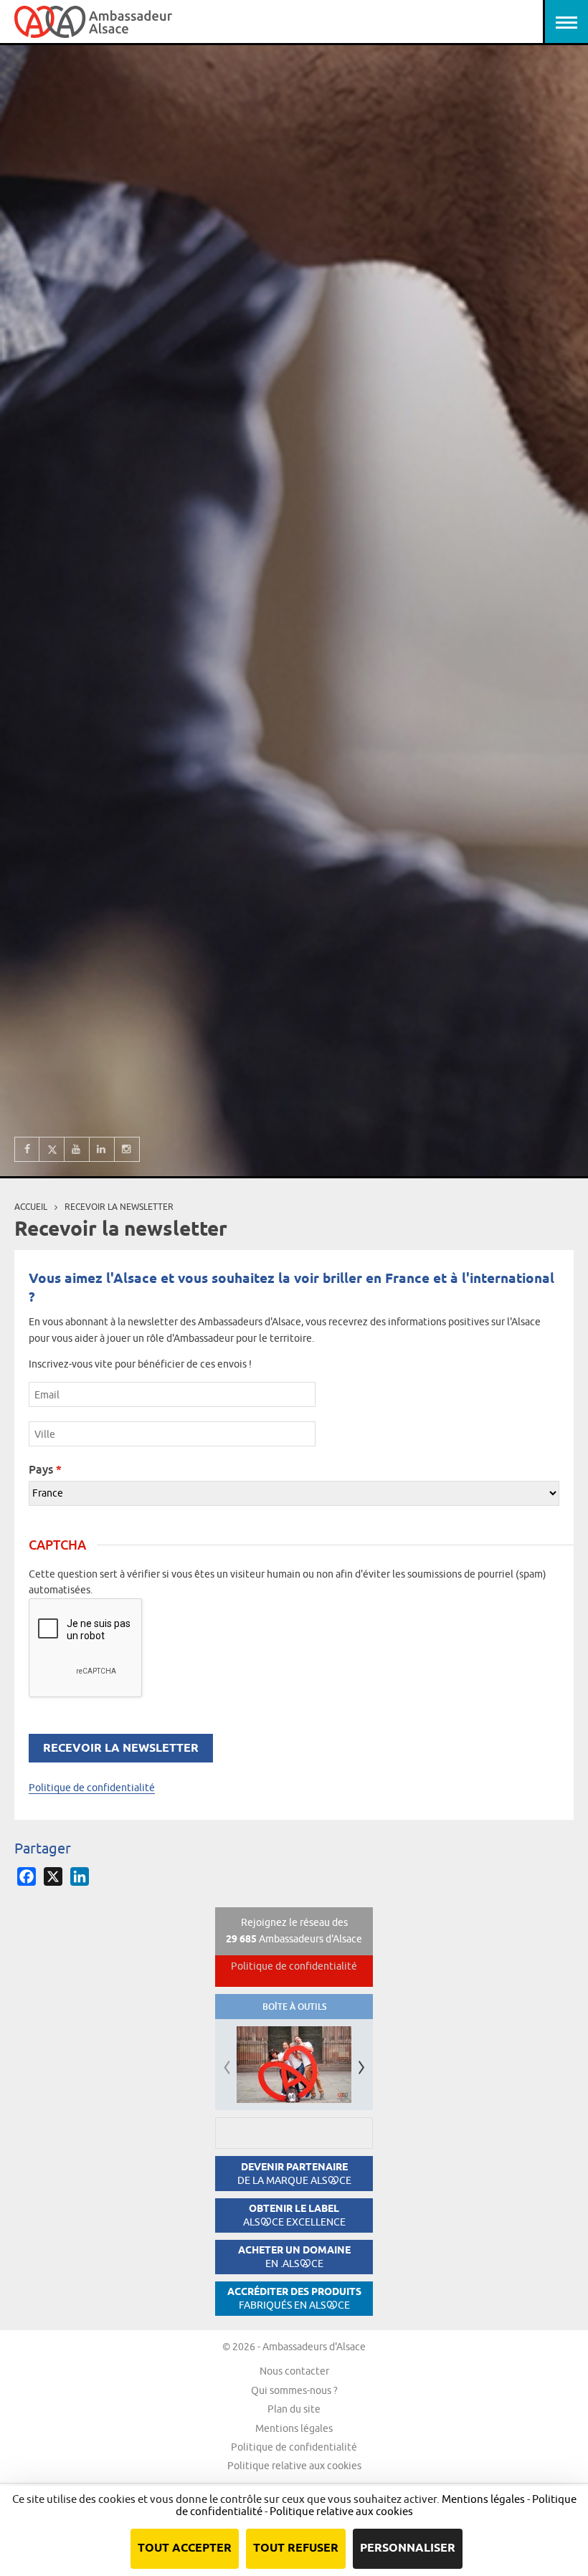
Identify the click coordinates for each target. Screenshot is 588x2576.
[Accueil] (93, 22)
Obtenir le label (294, 2215)
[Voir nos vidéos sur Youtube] (77, 1149)
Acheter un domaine (294, 2257)
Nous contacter (294, 2371)
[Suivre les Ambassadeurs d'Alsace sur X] (52, 1149)
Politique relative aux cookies (294, 2466)
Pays (45, 1469)
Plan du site (294, 2409)
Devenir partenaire (294, 2174)
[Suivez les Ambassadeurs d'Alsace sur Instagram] (127, 1149)
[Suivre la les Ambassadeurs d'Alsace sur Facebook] (27, 1149)
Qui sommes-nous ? (294, 2390)
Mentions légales (294, 2428)
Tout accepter (185, 2548)
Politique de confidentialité (92, 1788)
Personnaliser (408, 2548)
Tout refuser (296, 2548)
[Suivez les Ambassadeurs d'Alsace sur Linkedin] (102, 1149)
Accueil (31, 1207)
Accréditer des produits (294, 2298)
